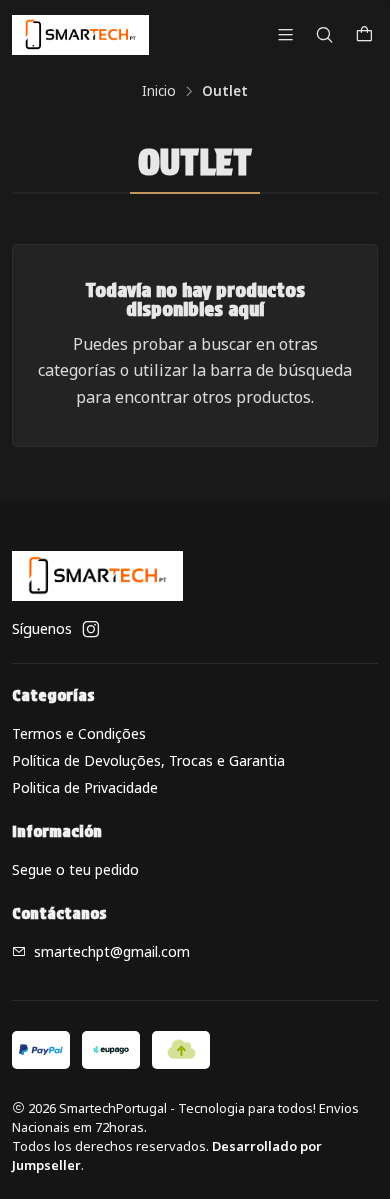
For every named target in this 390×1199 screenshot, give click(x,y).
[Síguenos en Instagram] (91, 629)
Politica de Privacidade (85, 787)
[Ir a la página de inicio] (80, 35)
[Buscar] (324, 34)
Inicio (159, 91)
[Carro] (364, 34)
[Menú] (285, 34)
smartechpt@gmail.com (112, 951)
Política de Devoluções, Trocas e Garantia (148, 760)
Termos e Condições (79, 733)
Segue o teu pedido (75, 869)
